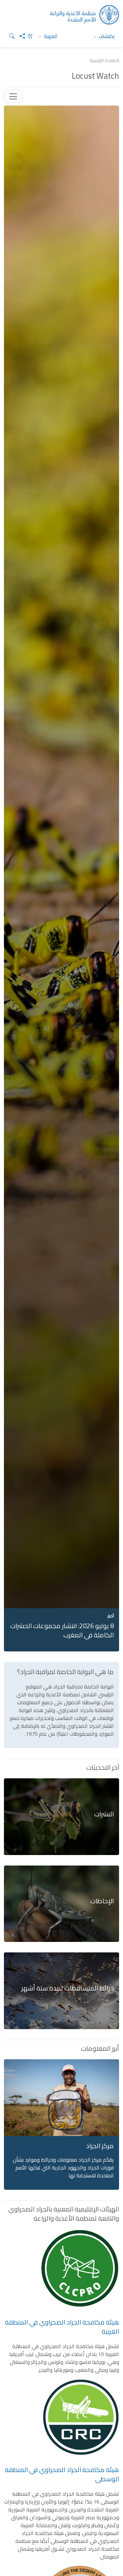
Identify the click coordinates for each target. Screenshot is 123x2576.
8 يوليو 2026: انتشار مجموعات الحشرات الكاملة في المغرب (62, 1630)
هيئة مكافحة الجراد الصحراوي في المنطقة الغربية (62, 2327)
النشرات (104, 1814)
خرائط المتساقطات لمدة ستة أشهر (68, 1988)
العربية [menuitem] (50, 36)
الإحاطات (102, 1901)
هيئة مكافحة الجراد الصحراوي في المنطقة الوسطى (62, 2474)
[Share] (20, 36)
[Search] (9, 36)
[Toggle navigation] (13, 96)
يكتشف (106, 36)
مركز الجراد (100, 2146)
